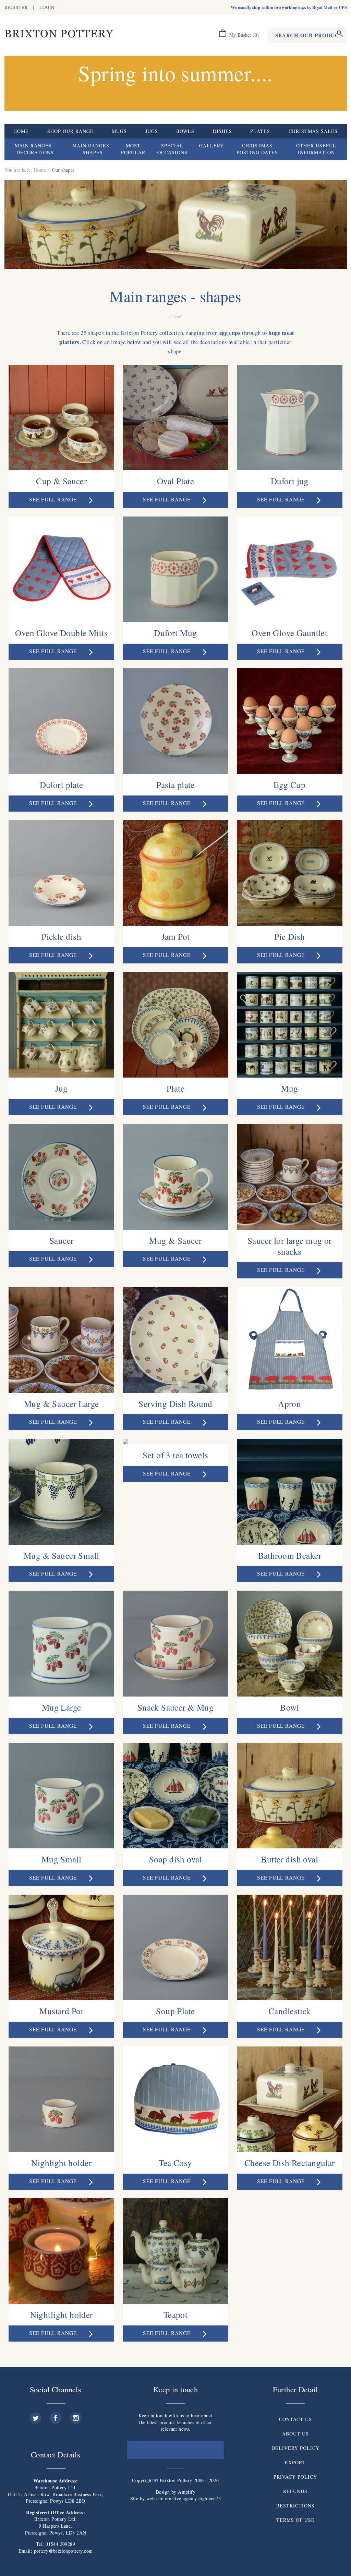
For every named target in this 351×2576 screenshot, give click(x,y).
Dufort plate (62, 785)
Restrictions (295, 2506)
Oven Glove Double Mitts (61, 633)
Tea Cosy (175, 2163)
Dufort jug (290, 481)
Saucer (62, 1240)
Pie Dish (289, 936)
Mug (289, 1088)
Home (21, 131)
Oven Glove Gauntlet (289, 633)
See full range (54, 499)
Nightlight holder (62, 2314)
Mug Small (62, 1859)
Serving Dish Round (175, 1404)
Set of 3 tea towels (175, 1455)
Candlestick (290, 2011)
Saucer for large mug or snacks (290, 1246)
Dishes (222, 131)
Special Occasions (172, 149)
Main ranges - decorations (35, 149)
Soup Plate (175, 2011)
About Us (295, 2434)
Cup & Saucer (61, 481)
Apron (289, 1404)
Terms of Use (295, 2520)
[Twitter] (36, 2415)
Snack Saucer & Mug (176, 1707)
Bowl (289, 1707)
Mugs (119, 131)
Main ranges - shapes (91, 149)
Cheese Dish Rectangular (290, 2163)
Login (47, 7)
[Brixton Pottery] (59, 34)
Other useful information (316, 149)
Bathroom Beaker (290, 1555)
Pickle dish (61, 936)
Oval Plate (175, 481)
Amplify (187, 2492)
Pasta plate (175, 785)
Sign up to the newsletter (175, 2450)
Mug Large (62, 1707)
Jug (62, 1088)
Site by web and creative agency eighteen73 (176, 2498)
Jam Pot (176, 936)
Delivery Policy (295, 2448)
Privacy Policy (295, 2477)
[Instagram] (76, 2415)
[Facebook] (56, 2415)
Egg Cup (289, 785)
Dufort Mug (175, 633)
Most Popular (133, 149)
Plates (260, 131)
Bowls (185, 131)
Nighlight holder (61, 2163)
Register (16, 7)
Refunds (295, 2491)
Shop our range (70, 131)
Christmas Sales (313, 131)
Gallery (211, 145)
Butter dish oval (289, 1859)
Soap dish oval (175, 1859)
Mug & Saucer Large (62, 1404)
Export (295, 2462)
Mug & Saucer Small (62, 1555)
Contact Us (295, 2419)
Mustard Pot (61, 2011)
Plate (175, 1088)
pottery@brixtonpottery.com (63, 2551)
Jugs (152, 131)
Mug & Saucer (175, 1240)
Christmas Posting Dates (257, 149)
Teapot (176, 2314)
